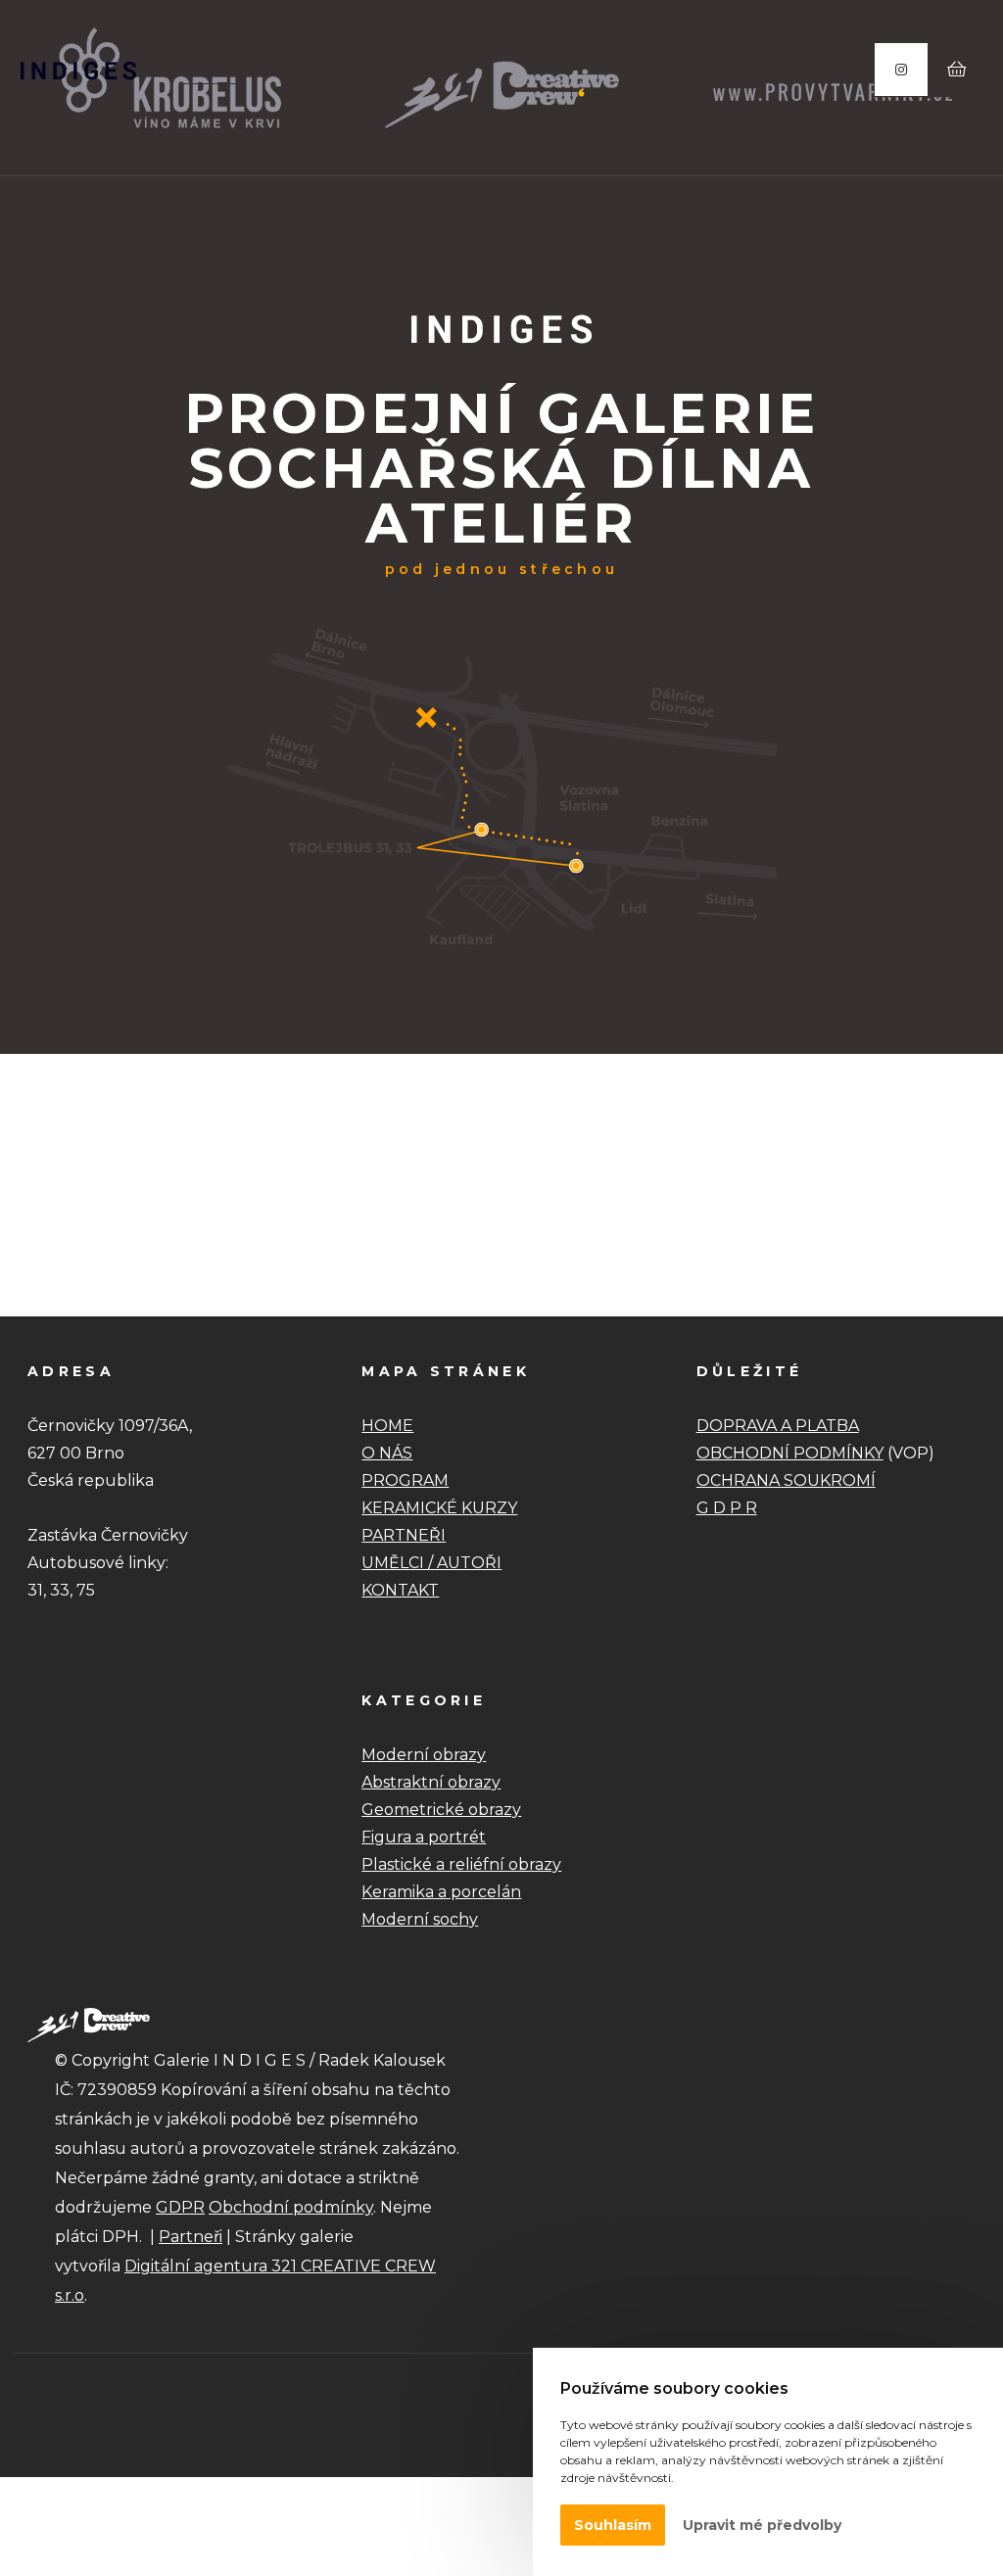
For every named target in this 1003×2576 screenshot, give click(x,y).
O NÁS (387, 1453)
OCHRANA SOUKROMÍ (786, 1480)
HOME (387, 1426)
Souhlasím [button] (613, 2525)
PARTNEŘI (404, 1535)
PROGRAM (405, 1480)
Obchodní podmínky (291, 2207)
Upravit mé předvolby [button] (762, 2525)
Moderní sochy (420, 1919)
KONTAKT (400, 1590)
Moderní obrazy (424, 1755)
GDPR (180, 2207)
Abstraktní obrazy (431, 1782)
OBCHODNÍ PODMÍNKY (790, 1453)
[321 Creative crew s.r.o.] (89, 2024)
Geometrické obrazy (441, 1810)
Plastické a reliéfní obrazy (461, 1864)
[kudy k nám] (501, 958)
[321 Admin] (78, 71)
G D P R (727, 1508)
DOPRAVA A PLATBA (778, 1426)
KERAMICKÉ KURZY (439, 1508)
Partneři (191, 2237)
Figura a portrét (424, 1837)
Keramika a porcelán (441, 1892)
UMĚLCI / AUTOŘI (431, 1563)
